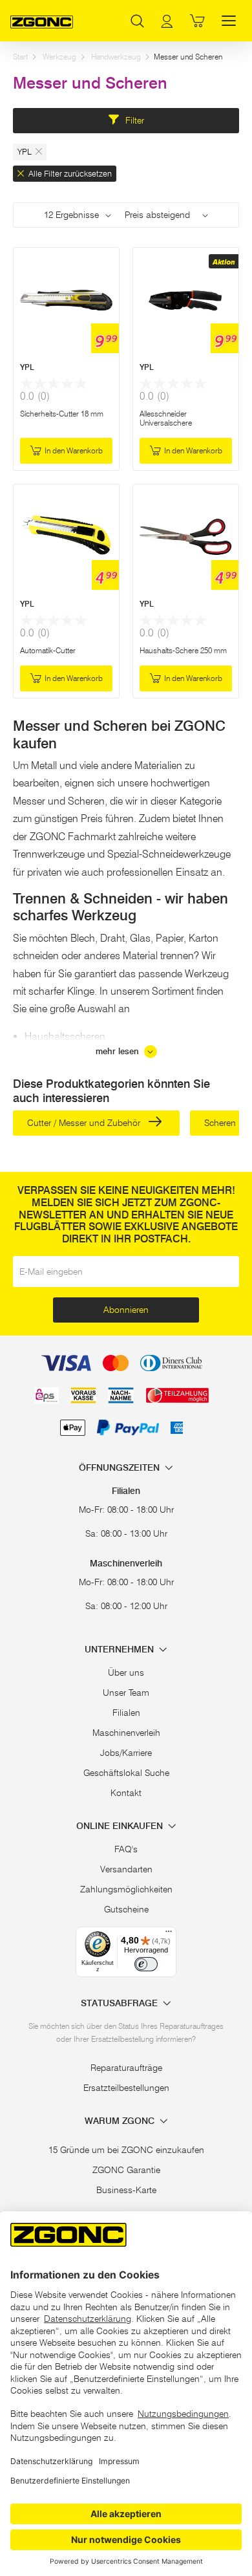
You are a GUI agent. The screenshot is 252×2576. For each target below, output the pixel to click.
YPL (27, 367)
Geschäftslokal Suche (126, 1773)
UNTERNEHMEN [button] (121, 1650)
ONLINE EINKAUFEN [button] (121, 1826)
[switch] (146, 1964)
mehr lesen (119, 1051)
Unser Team (126, 1693)
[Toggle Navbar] (229, 21)
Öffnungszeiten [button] (121, 1468)
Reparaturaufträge (126, 2068)
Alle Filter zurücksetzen (69, 173)
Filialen (126, 1713)
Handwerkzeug (116, 57)
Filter (133, 120)
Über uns (126, 1672)
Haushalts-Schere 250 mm (183, 650)
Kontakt (126, 1793)
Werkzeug (59, 57)
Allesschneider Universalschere (166, 418)
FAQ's (126, 1849)
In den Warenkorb (74, 450)
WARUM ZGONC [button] (121, 2121)
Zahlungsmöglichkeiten (126, 1889)
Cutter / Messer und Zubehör (85, 1123)
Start (20, 57)
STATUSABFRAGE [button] (121, 2003)
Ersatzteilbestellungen (126, 2088)
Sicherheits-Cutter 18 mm (62, 414)
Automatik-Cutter (48, 650)
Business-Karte (126, 2190)
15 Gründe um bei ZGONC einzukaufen (126, 2150)
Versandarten (126, 1869)
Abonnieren (126, 1310)
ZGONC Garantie (126, 2170)
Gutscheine (126, 1909)
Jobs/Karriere (126, 1753)
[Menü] (169, 1934)
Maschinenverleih (126, 1733)
